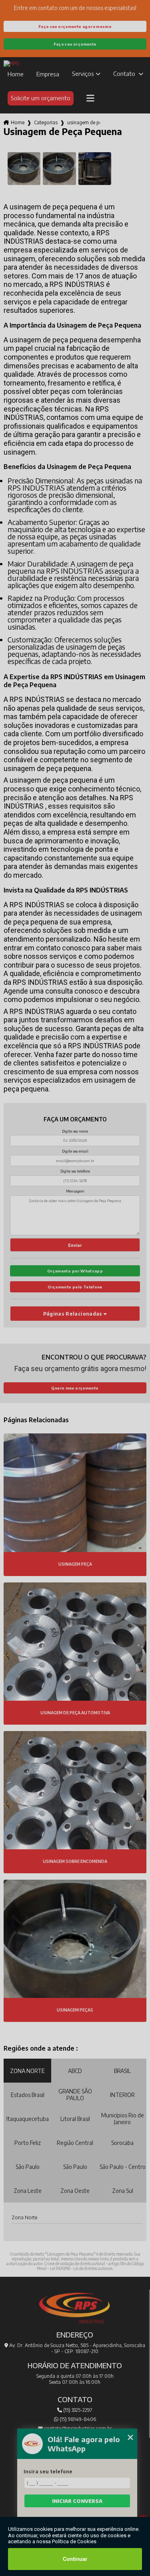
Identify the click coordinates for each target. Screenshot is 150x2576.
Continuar (75, 2559)
